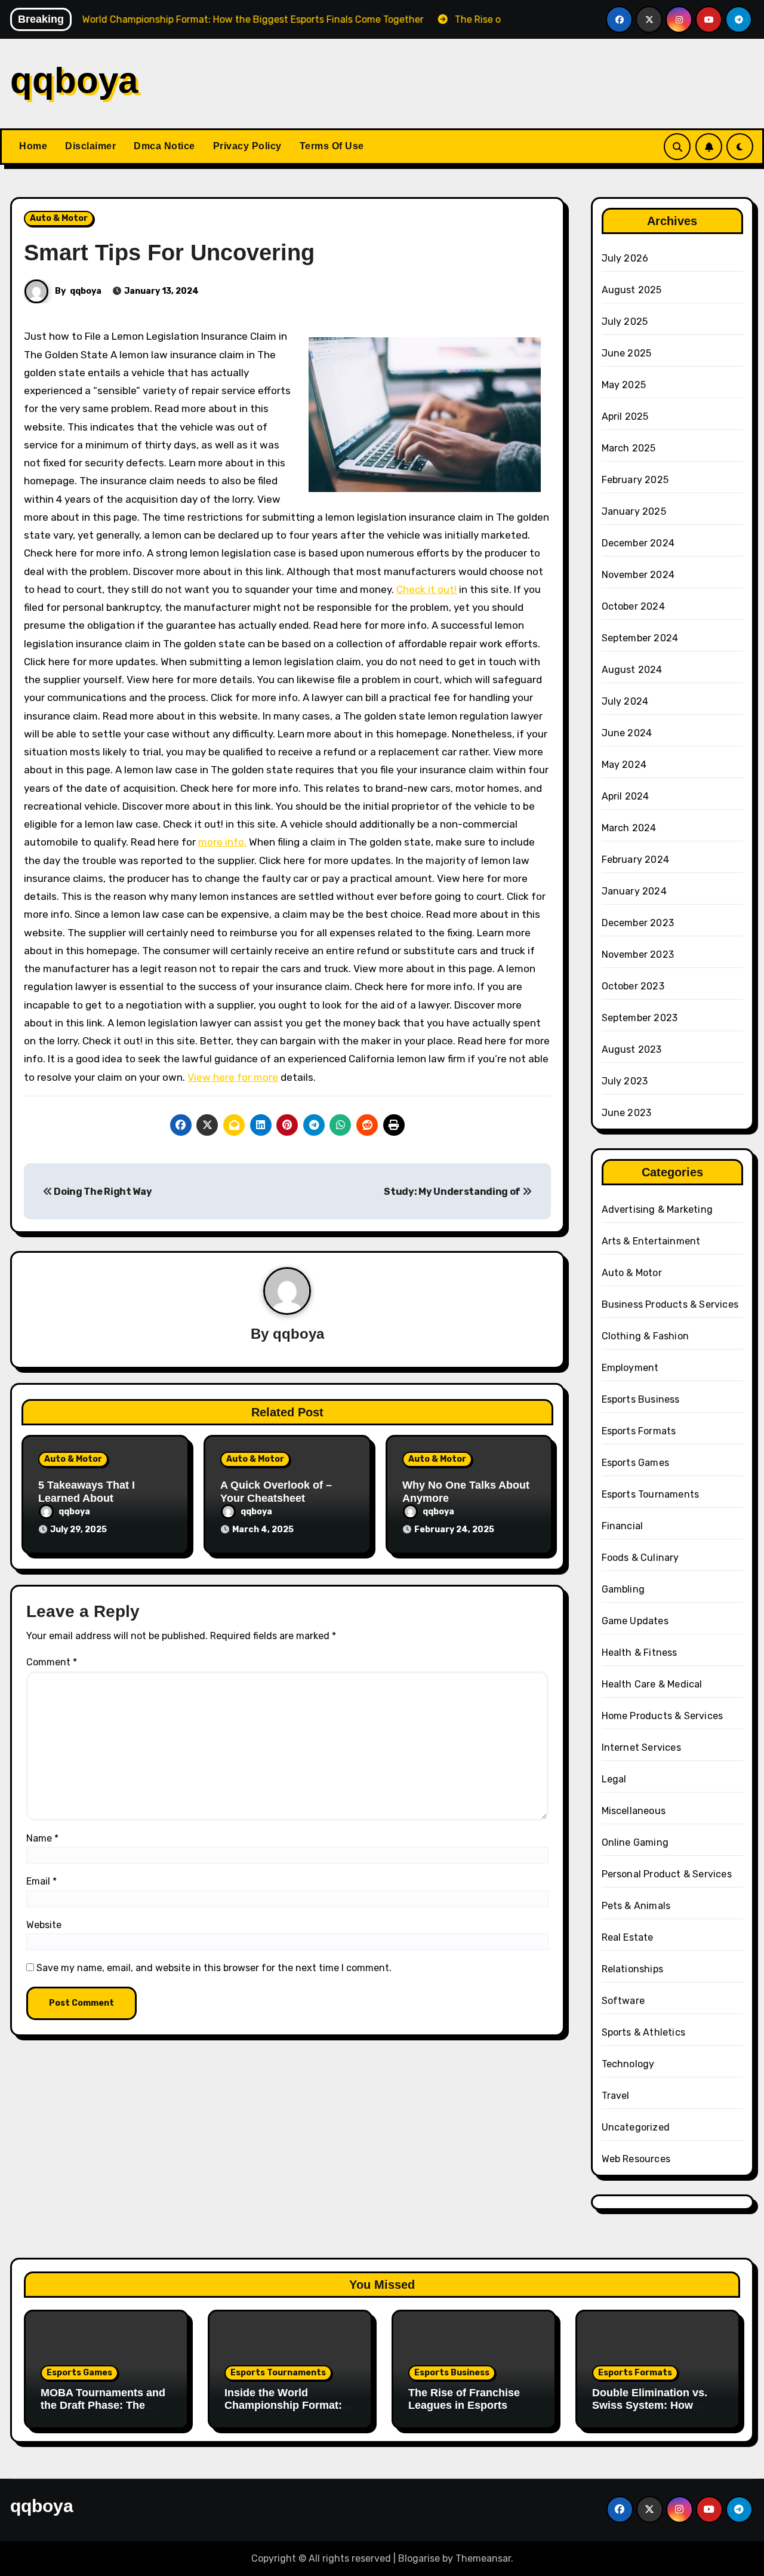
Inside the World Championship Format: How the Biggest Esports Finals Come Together (288, 2412)
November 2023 (638, 955)
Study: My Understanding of (453, 1192)
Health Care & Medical (652, 1684)
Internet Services (641, 1747)
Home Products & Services (663, 1716)
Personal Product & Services (667, 1874)
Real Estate (628, 1937)
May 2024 (624, 765)
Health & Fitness (640, 1653)
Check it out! (426, 589)
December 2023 (638, 923)
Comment (52, 1662)
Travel (616, 2096)
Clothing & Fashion (646, 1336)
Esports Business (641, 1399)
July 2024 (625, 701)
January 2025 (634, 511)
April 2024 (626, 796)
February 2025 (635, 480)
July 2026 (625, 258)
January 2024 (634, 891)
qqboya (74, 80)
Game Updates (635, 1621)
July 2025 (625, 322)
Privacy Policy (247, 146)
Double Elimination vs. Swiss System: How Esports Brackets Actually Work (650, 2412)
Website (44, 1925)
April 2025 (625, 416)
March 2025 (629, 448)
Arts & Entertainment (651, 1241)
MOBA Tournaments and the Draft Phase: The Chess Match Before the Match (103, 2412)
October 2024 (633, 606)
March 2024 (629, 828)
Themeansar (483, 2558)
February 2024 (636, 860)
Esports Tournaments (651, 1494)
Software (623, 2001)
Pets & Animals (636, 1906)
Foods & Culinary (640, 1558)
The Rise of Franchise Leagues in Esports (464, 2399)
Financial (623, 1526)
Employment (630, 1368)
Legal (614, 1779)
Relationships (633, 1969)
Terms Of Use (332, 146)
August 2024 (632, 670)
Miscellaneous (634, 1811)
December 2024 (638, 543)
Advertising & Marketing (657, 1209)
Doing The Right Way (102, 1192)
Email (41, 1881)
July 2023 (625, 1081)
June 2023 (627, 1113)
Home (33, 146)
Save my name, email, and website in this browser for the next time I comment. (214, 1968)
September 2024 (640, 638)
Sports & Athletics (644, 2032)
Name (42, 1838)
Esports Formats (639, 1431)
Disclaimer (90, 146)
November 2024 (638, 575)
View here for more (233, 1077)
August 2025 (632, 290)
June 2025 (627, 353)
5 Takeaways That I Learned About (87, 1492)
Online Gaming (635, 1842)
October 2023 (633, 986)
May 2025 (624, 385)
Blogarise (419, 2558)
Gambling (623, 1589)
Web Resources (636, 2159)
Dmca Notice (164, 146)
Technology (628, 2064)
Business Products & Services (670, 1304)
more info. (222, 842)
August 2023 (632, 1049)
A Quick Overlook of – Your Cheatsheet (276, 1492)
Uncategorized (636, 2127)
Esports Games (636, 1463)
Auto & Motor (59, 218)
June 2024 (627, 733)
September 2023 (640, 1018)
